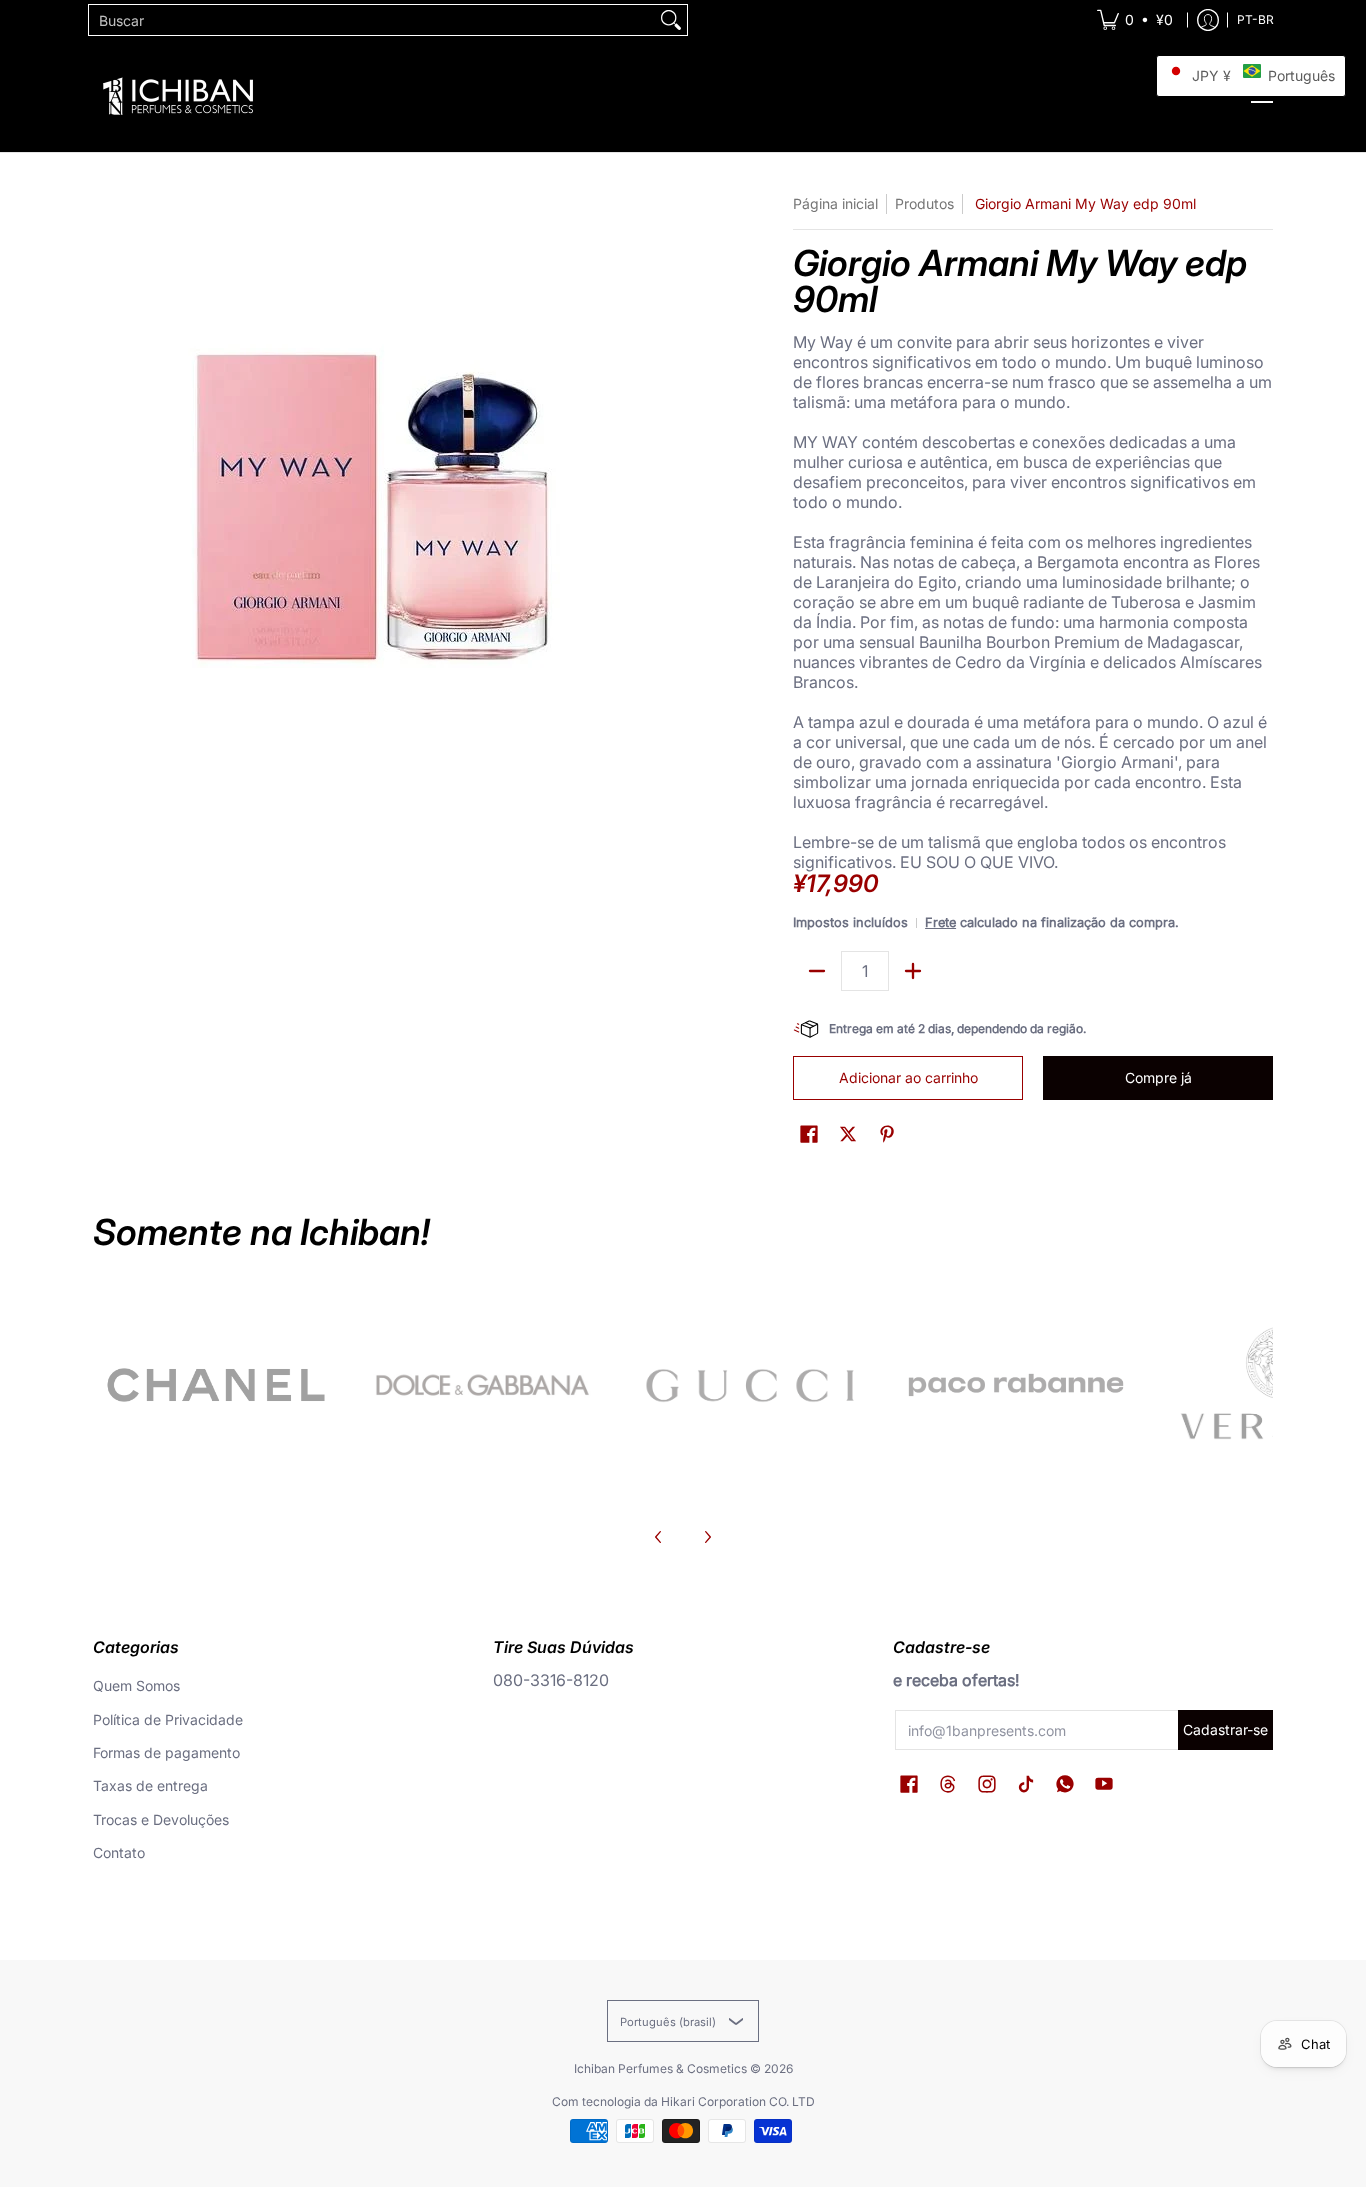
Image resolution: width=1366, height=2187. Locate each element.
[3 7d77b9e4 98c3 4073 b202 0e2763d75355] (216, 1385)
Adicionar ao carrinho (908, 1077)
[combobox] (372, 20)
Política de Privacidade (168, 1719)
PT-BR (1255, 19)
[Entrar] (1208, 20)
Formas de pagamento (166, 1752)
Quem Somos (136, 1685)
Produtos (924, 203)
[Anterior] (659, 1537)
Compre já (1158, 1077)
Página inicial (835, 203)
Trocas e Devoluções (161, 1819)
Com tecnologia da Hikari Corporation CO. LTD (683, 2101)
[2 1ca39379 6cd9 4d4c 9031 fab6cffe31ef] (483, 1385)
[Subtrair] (817, 971)
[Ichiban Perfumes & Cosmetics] (178, 96)
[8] (749, 1385)
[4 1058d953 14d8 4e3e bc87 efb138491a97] (1016, 1385)
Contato (119, 1852)
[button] (809, 1134)
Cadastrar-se (1225, 1729)
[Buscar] (671, 20)
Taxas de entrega (150, 1785)
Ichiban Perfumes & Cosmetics (660, 2068)
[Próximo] (707, 1537)
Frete (940, 922)
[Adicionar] (913, 971)
